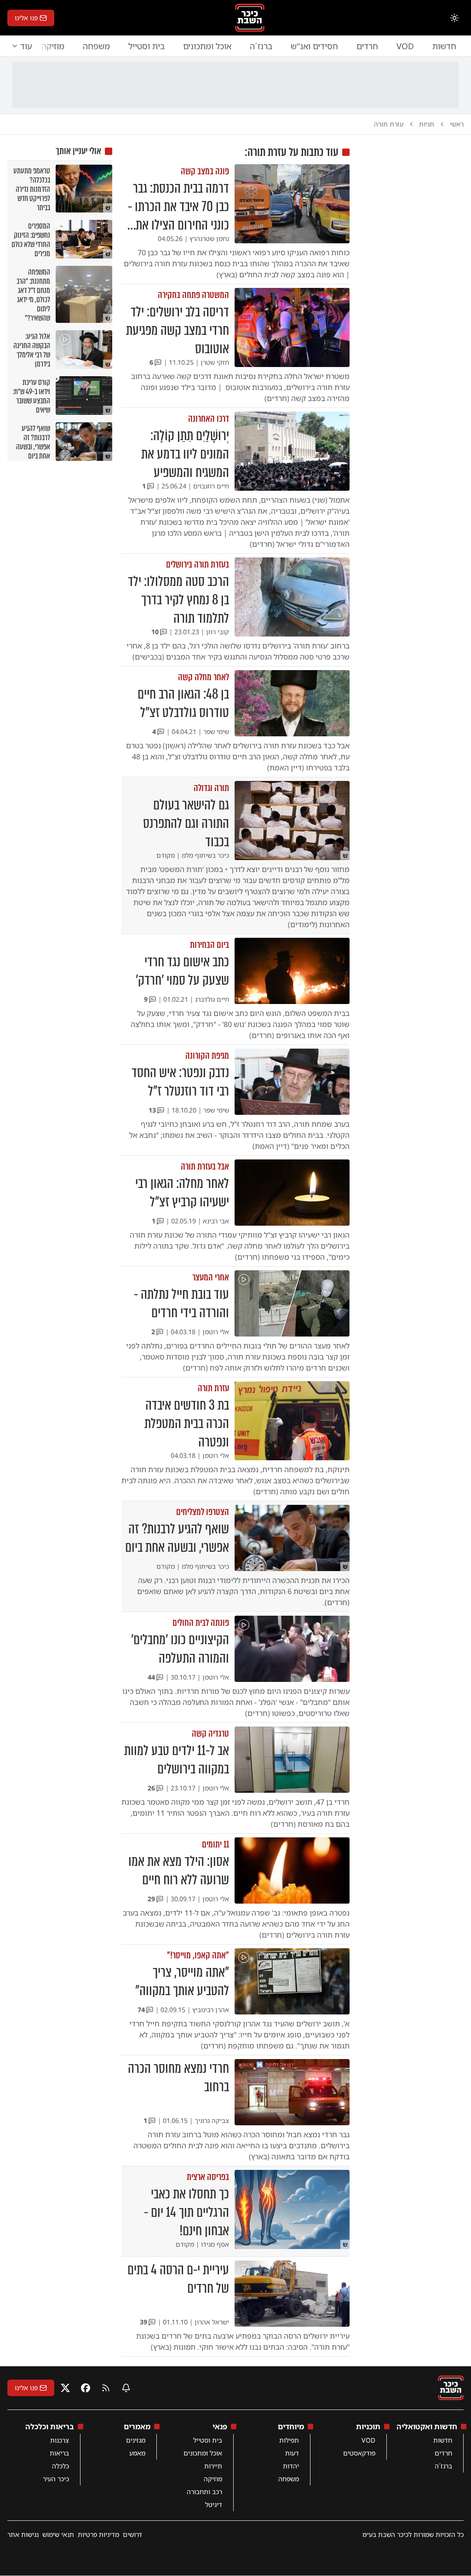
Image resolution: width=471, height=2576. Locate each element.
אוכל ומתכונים (207, 46)
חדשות (444, 46)
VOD (405, 46)
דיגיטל (214, 2504)
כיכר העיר (56, 2479)
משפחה (96, 46)
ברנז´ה (261, 46)
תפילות (289, 2440)
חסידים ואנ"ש (314, 46)
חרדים (367, 46)
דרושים (132, 2534)
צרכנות (60, 2440)
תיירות (213, 2466)
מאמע (137, 2453)
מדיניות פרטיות (98, 2534)
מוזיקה (213, 2479)
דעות (292, 2453)
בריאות (59, 2453)
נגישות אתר (23, 2534)
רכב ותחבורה (204, 2492)
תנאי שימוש (58, 2534)
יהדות (291, 2466)
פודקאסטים (359, 2453)
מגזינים (136, 2440)
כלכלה (60, 2466)
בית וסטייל (146, 46)
